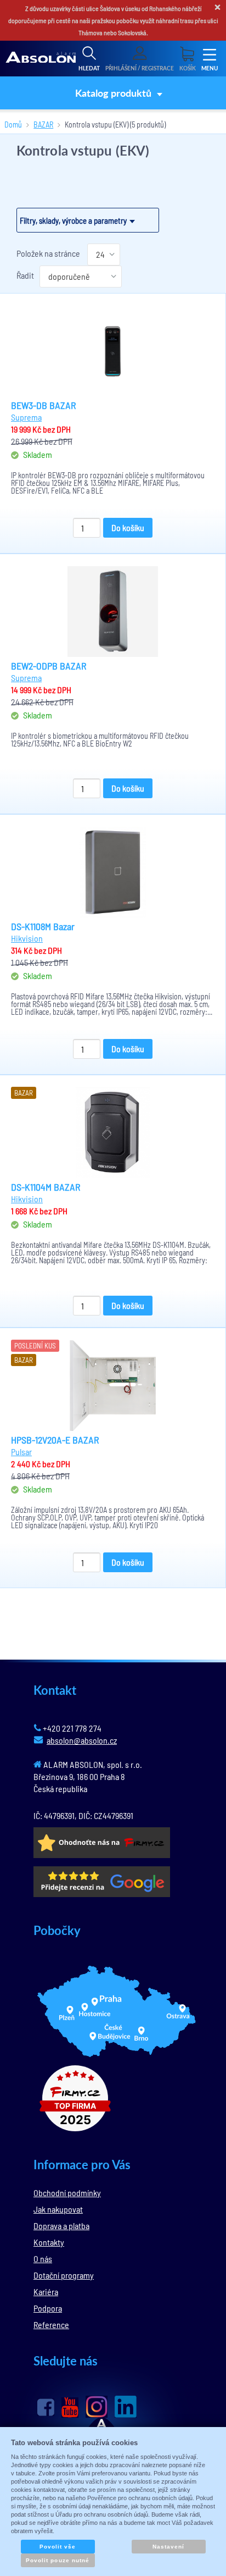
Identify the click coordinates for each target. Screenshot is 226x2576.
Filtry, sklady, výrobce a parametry (73, 220)
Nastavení (168, 2547)
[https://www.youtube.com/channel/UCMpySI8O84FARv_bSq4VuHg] (70, 2408)
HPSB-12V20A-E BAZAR (55, 1440)
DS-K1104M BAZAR (46, 1187)
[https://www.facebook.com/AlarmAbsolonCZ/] (46, 2407)
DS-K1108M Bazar (43, 926)
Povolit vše (58, 2547)
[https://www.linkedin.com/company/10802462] (126, 2407)
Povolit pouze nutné (58, 2560)
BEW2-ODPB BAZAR (49, 666)
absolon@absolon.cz (82, 1740)
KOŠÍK (188, 68)
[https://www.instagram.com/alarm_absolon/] (97, 2407)
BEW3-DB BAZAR (44, 405)
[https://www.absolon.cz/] (41, 59)
